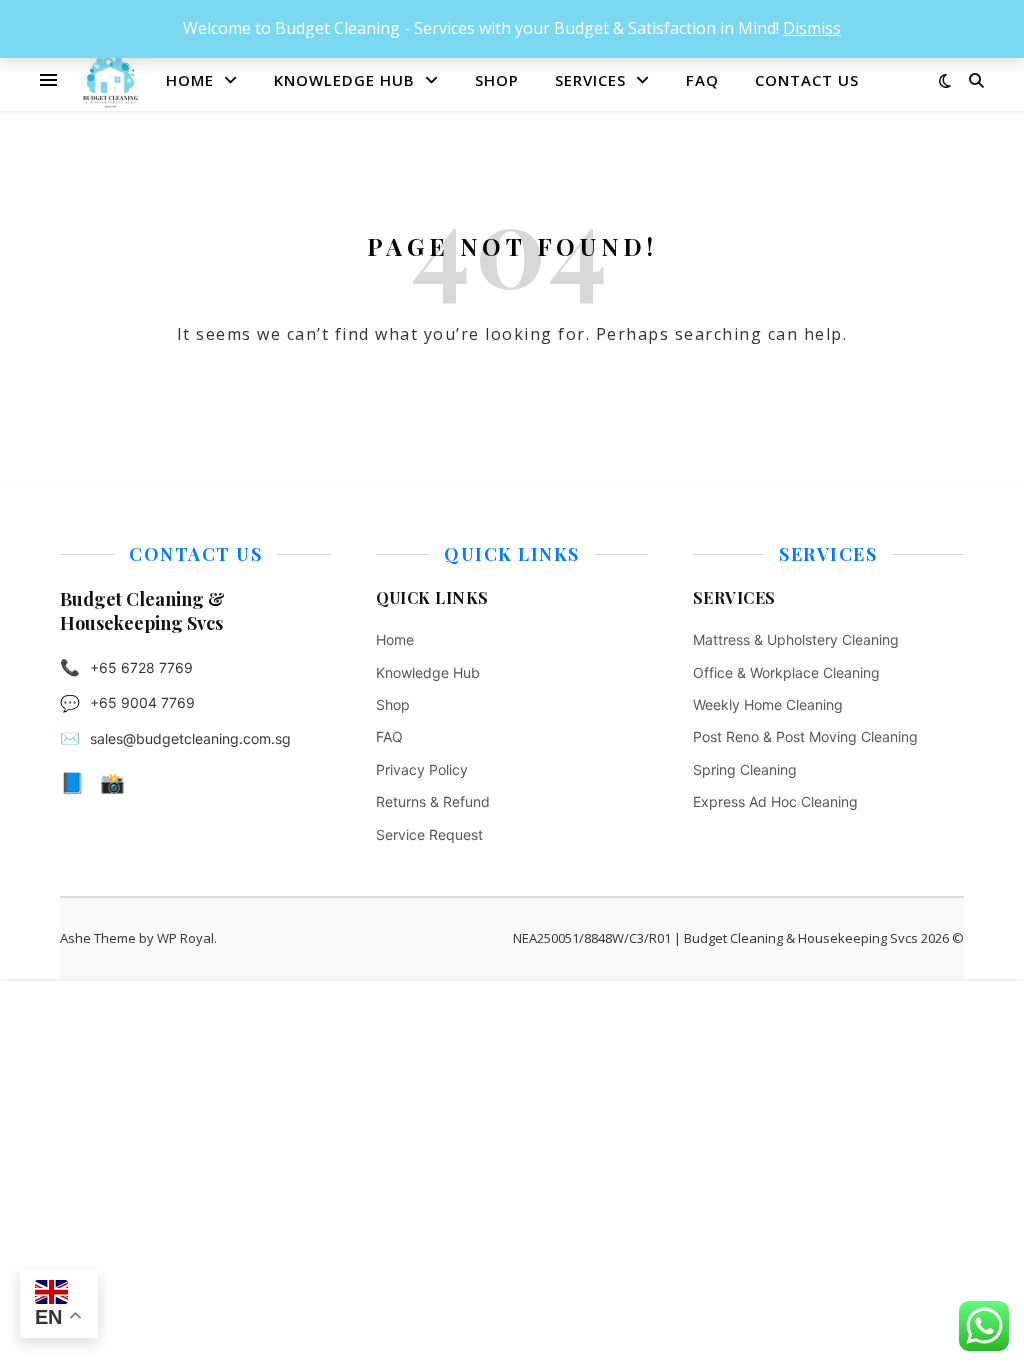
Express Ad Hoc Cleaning (775, 801)
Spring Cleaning (745, 769)
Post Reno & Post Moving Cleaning (805, 736)
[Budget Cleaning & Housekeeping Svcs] (110, 79)
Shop (497, 80)
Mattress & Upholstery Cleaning (796, 639)
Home (190, 80)
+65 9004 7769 (142, 702)
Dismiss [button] (812, 28)
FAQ (702, 80)
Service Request (429, 834)
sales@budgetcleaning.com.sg (190, 738)
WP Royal (185, 938)
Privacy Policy (422, 769)
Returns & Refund (433, 801)
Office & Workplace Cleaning (786, 672)
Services (590, 80)
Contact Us (807, 80)
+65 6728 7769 (141, 667)
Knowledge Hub (344, 80)
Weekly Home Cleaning (768, 704)
